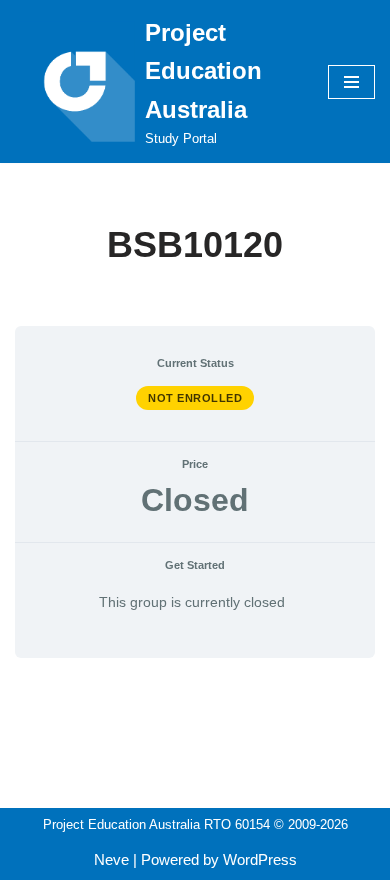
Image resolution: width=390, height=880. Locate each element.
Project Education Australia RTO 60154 (156, 824)
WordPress (260, 859)
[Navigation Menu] (351, 82)
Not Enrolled (195, 398)
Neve (111, 859)
